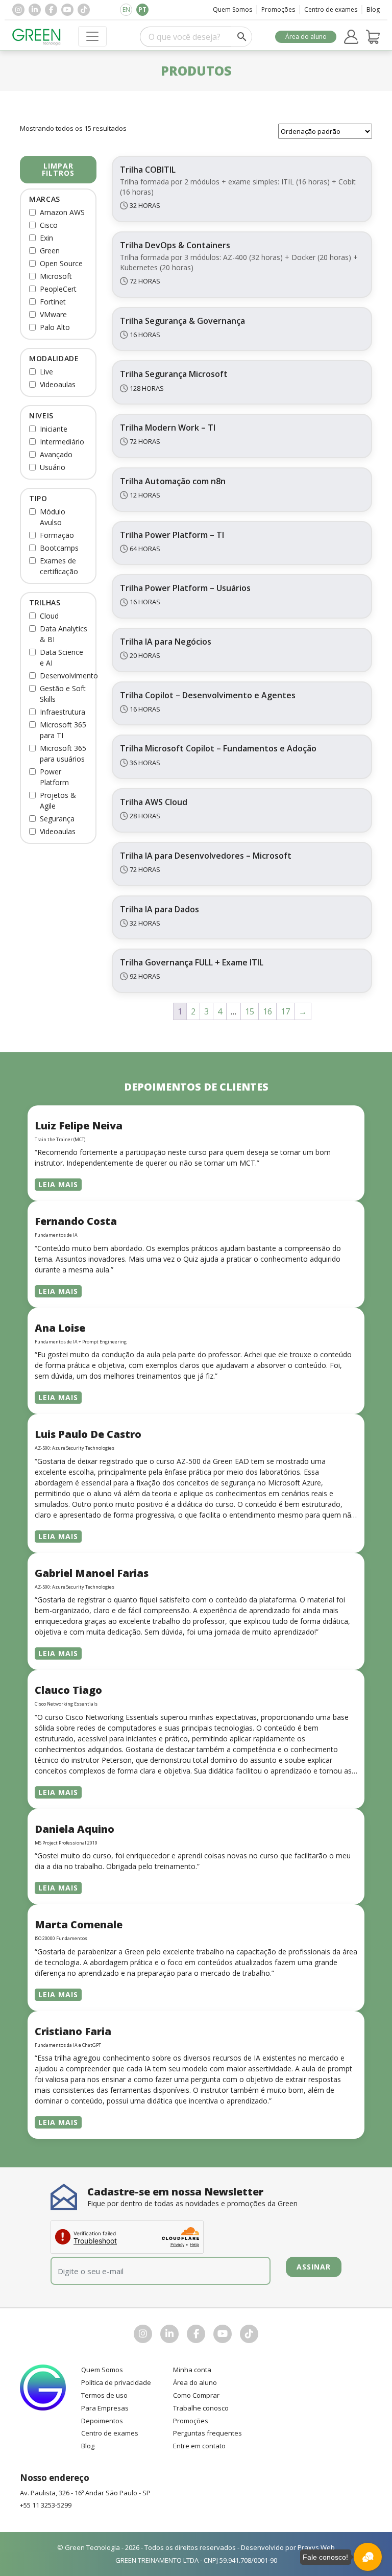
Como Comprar (196, 2395)
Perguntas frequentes (207, 2433)
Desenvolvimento (69, 676)
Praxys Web (316, 2547)
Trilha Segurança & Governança (182, 321)
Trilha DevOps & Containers (175, 245)
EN (126, 9)
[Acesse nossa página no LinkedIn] (35, 10)
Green (50, 251)
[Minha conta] (351, 37)
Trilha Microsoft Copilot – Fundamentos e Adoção (218, 748)
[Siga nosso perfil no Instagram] (18, 10)
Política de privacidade (116, 2382)
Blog (373, 9)
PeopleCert (58, 289)
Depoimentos (102, 2421)
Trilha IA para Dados (160, 909)
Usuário (53, 467)
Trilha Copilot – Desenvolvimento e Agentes (208, 695)
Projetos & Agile (58, 800)
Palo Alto (55, 327)
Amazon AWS (62, 212)
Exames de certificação (59, 566)
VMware (53, 314)
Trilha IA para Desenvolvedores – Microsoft (206, 856)
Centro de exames (331, 9)
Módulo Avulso (53, 517)
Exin (46, 238)
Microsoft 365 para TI (63, 730)
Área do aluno (306, 37)
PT (142, 9)
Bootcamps (59, 548)
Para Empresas (105, 2408)
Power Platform (54, 777)
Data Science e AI (62, 657)
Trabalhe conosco (201, 2408)
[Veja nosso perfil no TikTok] (84, 10)
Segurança (57, 819)
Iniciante (54, 429)
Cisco (49, 225)
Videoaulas (58, 384)
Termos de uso (104, 2395)
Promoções (278, 9)
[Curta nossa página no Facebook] (51, 10)
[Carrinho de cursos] (373, 37)
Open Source (61, 263)
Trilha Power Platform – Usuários (185, 588)
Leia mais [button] (58, 1184)
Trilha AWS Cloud (154, 802)
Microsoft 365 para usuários (63, 753)
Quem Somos (232, 9)
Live (46, 372)
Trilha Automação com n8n (173, 481)
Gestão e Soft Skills (63, 694)
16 (267, 1011)
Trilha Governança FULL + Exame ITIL (192, 962)
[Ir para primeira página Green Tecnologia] (36, 37)
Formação (57, 535)
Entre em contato (199, 2446)
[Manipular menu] (92, 36)
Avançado (56, 454)
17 (285, 1011)
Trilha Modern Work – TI (168, 428)
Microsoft (56, 276)
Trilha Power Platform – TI (172, 535)
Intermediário (62, 442)
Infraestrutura (63, 712)
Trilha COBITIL (148, 170)
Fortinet (53, 302)
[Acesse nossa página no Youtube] (67, 10)
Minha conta (192, 2370)
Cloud (49, 616)
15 (250, 1011)
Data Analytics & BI (64, 634)
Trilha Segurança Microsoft (174, 374)
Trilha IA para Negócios (166, 642)
